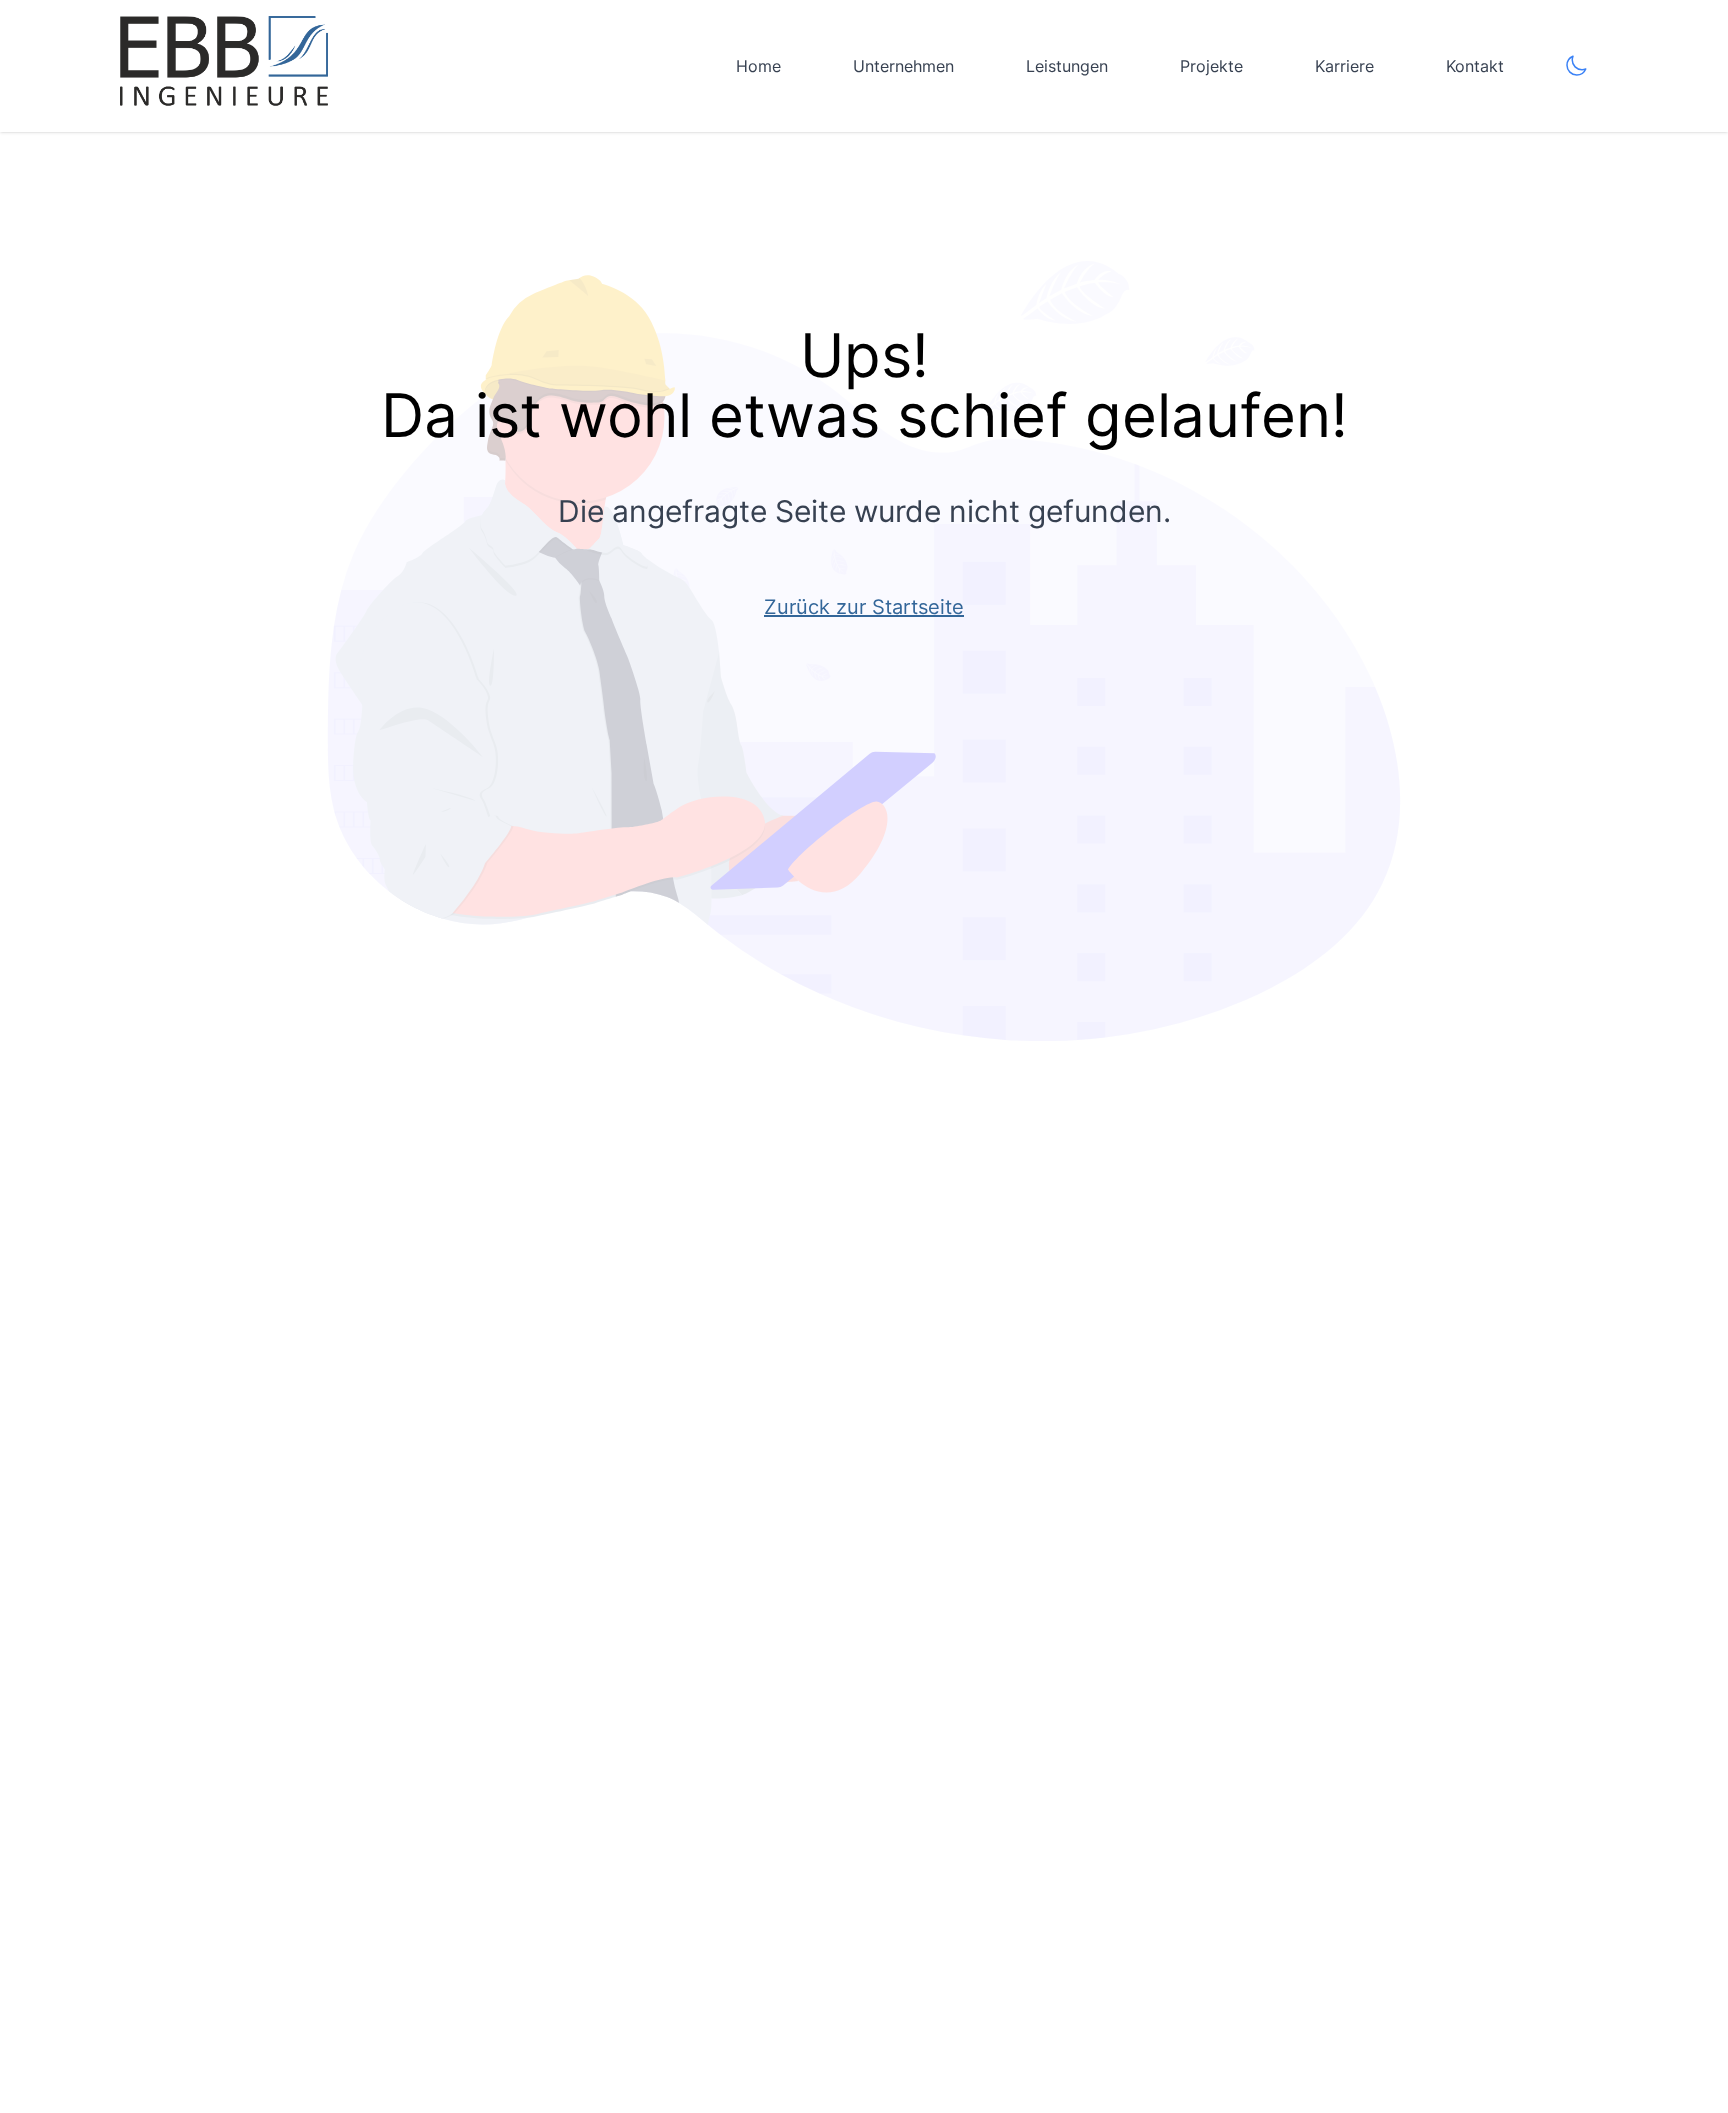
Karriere (1344, 66)
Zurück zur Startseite (864, 607)
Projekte (1211, 66)
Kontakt (1475, 66)
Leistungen (1067, 66)
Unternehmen (903, 66)
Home (758, 66)
